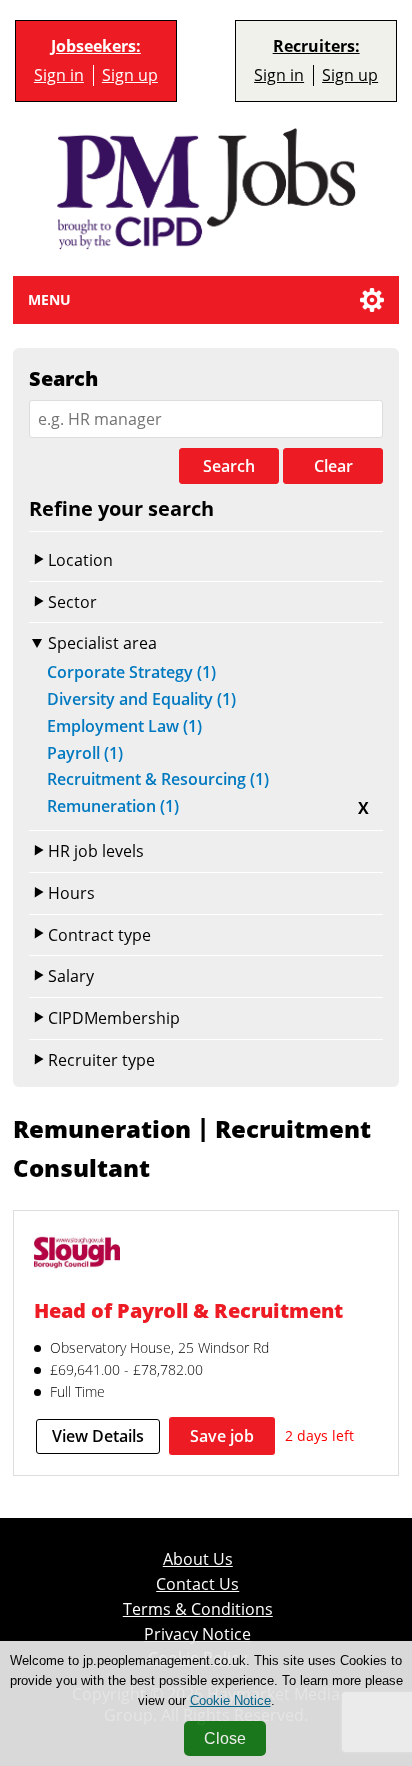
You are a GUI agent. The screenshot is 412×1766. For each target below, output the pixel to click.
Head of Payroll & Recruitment (188, 1310)
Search (229, 466)
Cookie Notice (230, 1700)
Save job (222, 1436)
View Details (98, 1436)
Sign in (59, 75)
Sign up (130, 75)
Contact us (197, 1584)
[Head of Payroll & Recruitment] (77, 1255)
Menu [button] (49, 299)
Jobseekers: (96, 46)
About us (198, 1559)
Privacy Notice (197, 1634)
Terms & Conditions (198, 1609)
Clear (333, 466)
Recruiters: (316, 46)
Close (225, 1738)
